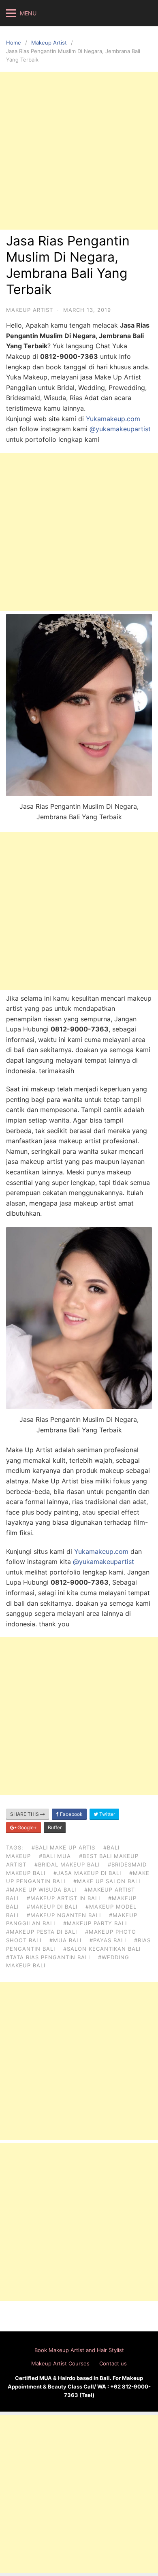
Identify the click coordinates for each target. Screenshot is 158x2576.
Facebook (71, 1814)
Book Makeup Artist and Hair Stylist (79, 2350)
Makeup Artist (49, 43)
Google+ (27, 1827)
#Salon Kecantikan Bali (102, 1949)
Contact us (113, 2363)
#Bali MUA (55, 1856)
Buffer (55, 1827)
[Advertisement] (79, 151)
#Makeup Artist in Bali (63, 1898)
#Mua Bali (65, 1940)
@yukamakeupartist (120, 429)
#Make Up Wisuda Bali (41, 1890)
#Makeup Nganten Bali (64, 1915)
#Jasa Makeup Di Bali (87, 1873)
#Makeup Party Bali (95, 1923)
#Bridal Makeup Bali (67, 1864)
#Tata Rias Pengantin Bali (48, 1957)
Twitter (107, 1814)
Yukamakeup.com (113, 419)
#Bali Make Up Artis (63, 1847)
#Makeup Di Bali (52, 1907)
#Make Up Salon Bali (107, 1881)
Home (14, 43)
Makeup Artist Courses (60, 2363)
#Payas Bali (108, 1940)
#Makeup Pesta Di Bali (42, 1932)
